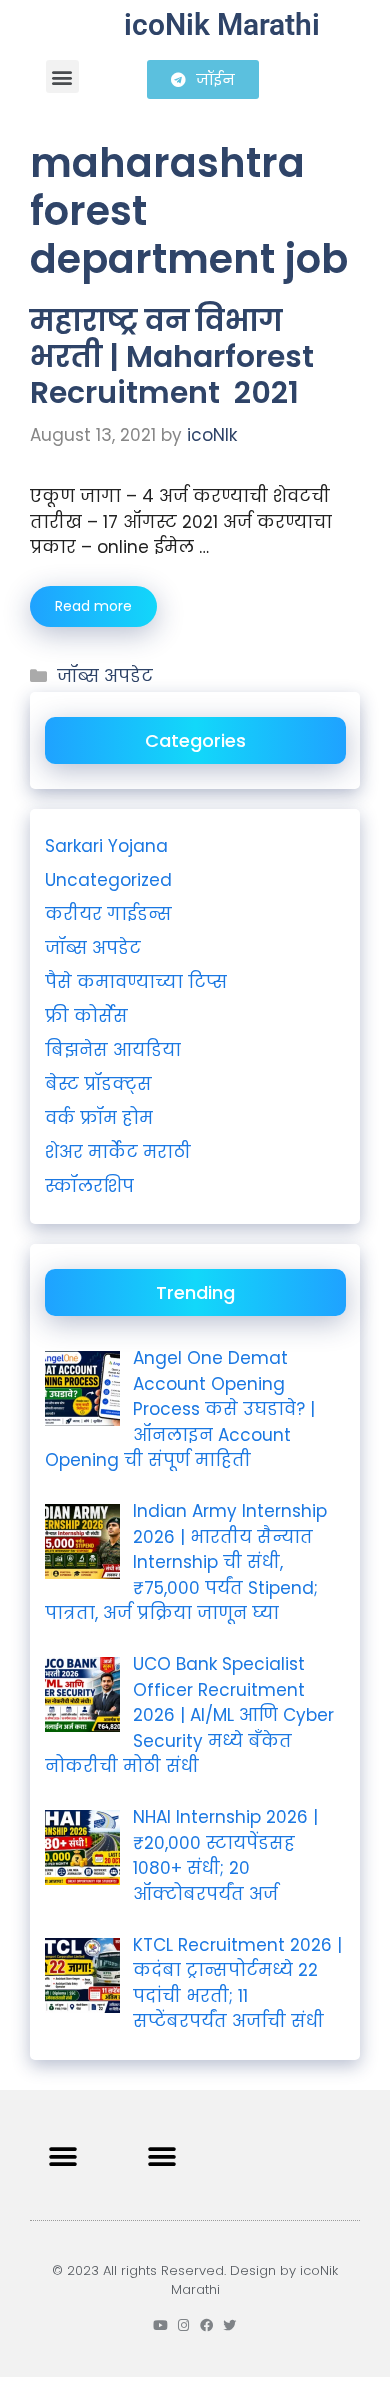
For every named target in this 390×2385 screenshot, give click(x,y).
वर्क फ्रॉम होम (99, 1118)
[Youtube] (160, 2325)
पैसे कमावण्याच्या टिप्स (136, 982)
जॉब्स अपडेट (105, 676)
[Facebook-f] (206, 2325)
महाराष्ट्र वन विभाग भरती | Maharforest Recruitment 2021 (172, 356)
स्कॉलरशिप (89, 1186)
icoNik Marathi (222, 24)
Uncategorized (108, 880)
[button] (62, 76)
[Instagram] (183, 2325)
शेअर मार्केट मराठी (118, 1152)
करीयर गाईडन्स (108, 914)
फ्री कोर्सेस (86, 1016)
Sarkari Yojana (106, 846)
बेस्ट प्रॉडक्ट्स (98, 1084)
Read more (93, 606)
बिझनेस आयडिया (113, 1050)
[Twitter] (229, 2325)
